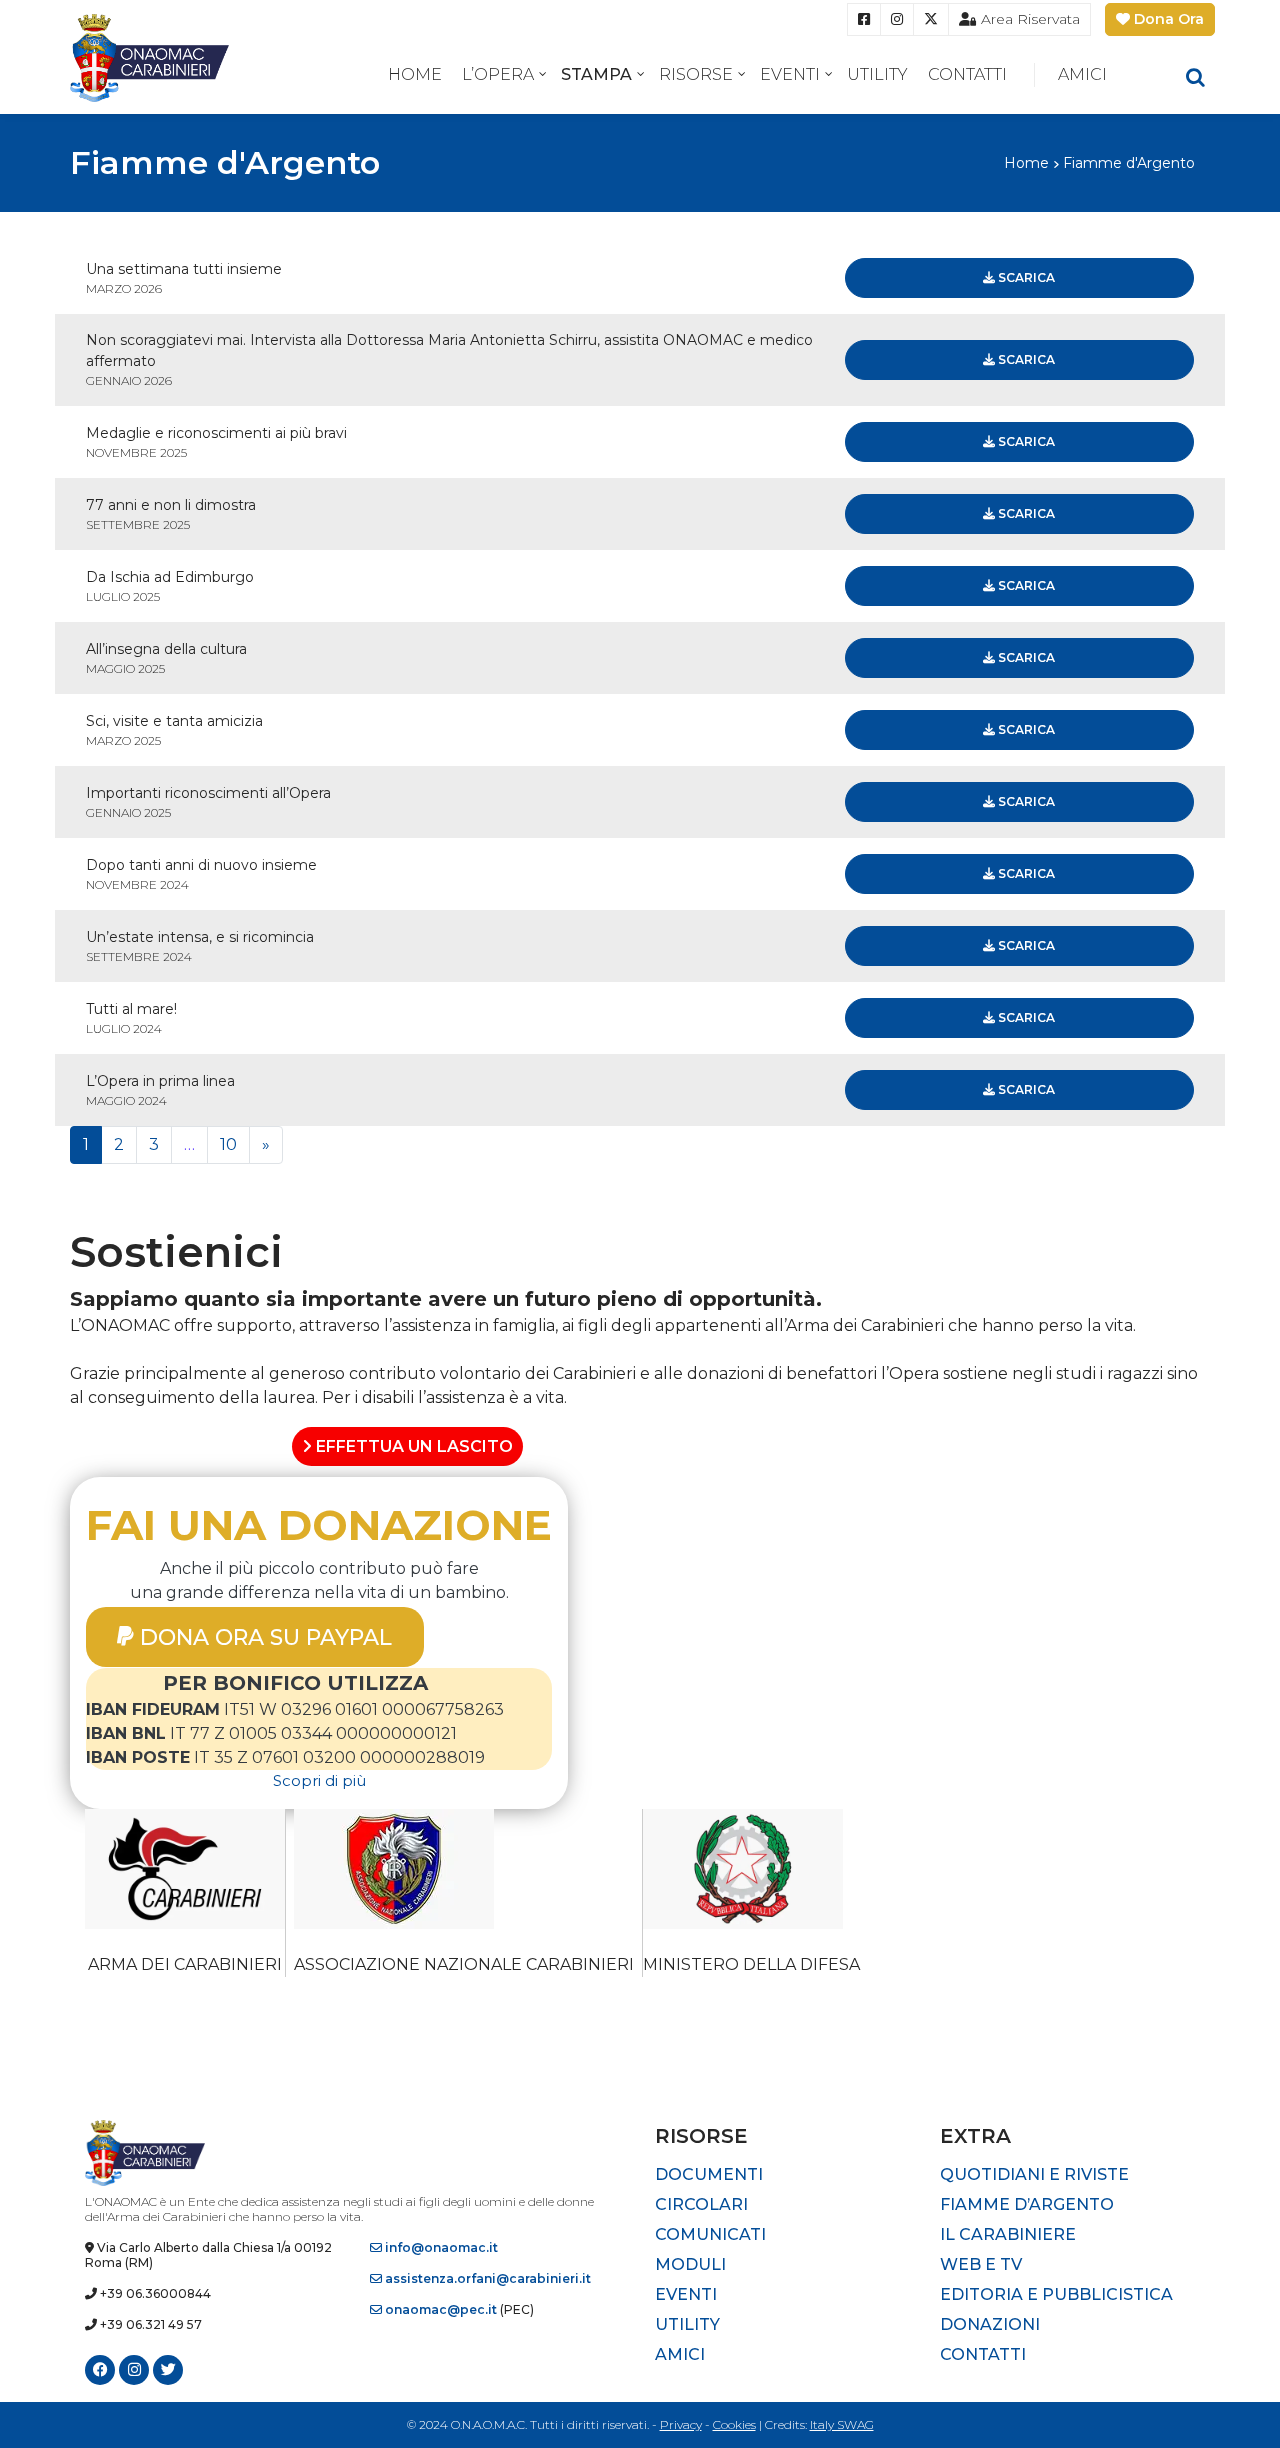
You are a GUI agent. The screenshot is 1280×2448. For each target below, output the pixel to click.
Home (415, 74)
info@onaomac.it (440, 2247)
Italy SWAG (842, 2424)
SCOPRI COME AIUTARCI (169, 1451)
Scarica (1025, 277)
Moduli (690, 2264)
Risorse (696, 74)
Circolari (701, 2204)
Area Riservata (1028, 19)
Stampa (596, 74)
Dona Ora (1167, 19)
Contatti (967, 74)
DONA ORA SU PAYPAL (263, 1636)
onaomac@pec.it (439, 2309)
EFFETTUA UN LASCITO (412, 1446)
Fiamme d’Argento (1027, 2204)
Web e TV (981, 2264)
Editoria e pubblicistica (1056, 2294)
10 (228, 1144)
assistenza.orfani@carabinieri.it (486, 2278)
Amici (1082, 74)
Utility (877, 74)
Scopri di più (319, 1780)
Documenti (709, 2174)
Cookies (734, 2424)
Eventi (790, 74)
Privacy (681, 2424)
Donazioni (990, 2324)
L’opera (498, 74)
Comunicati (710, 2234)
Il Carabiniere (1008, 2234)
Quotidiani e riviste (1034, 2174)
